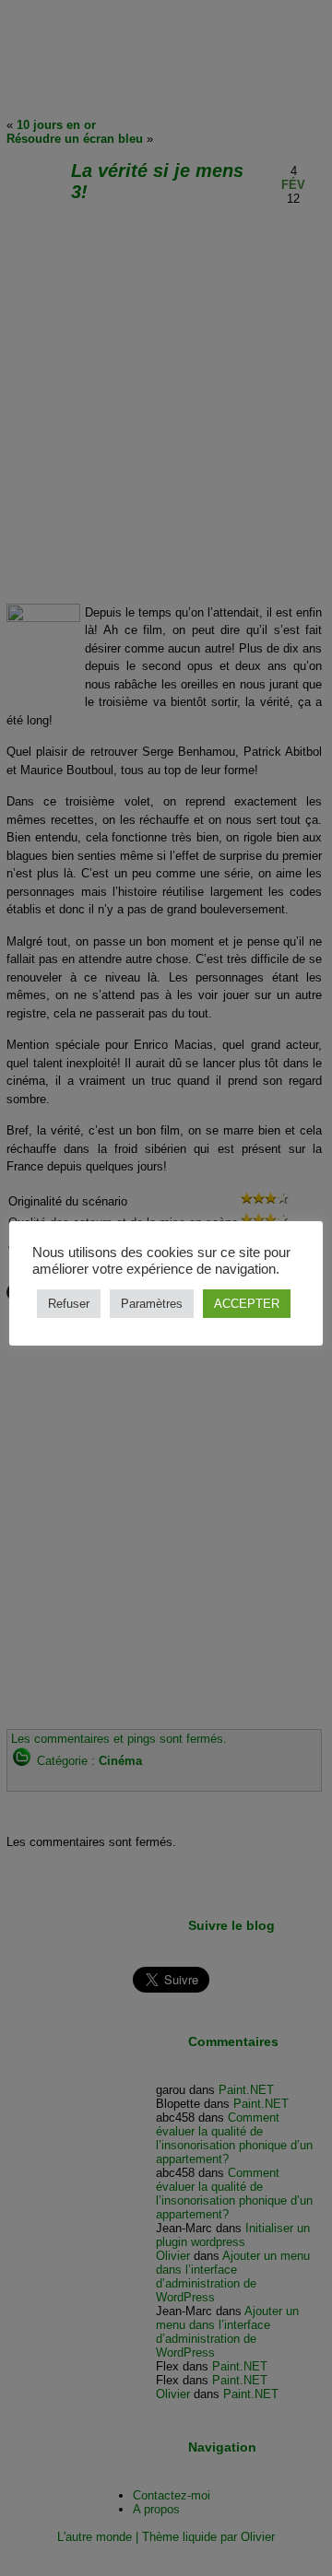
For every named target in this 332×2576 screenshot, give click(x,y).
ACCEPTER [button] (247, 1304)
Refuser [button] (69, 1304)
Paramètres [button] (152, 1304)
